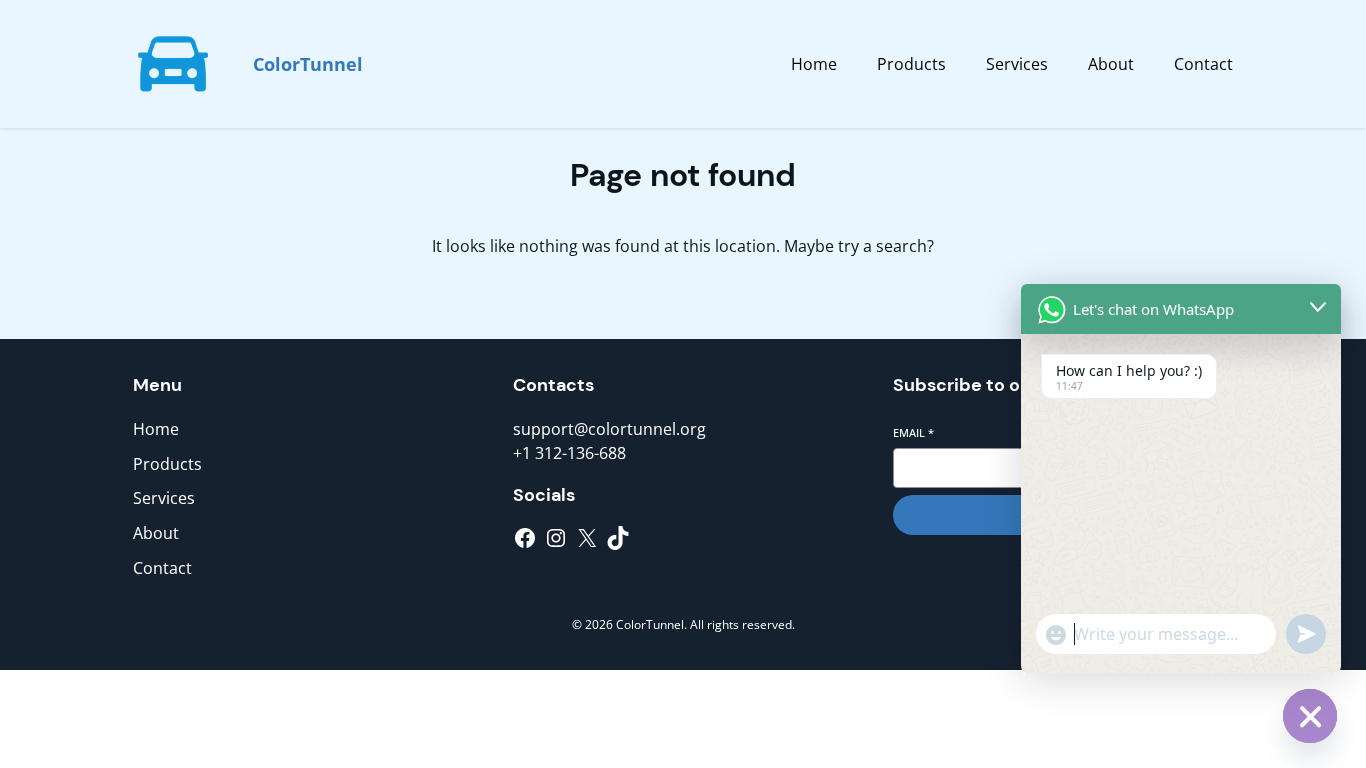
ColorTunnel (308, 64)
